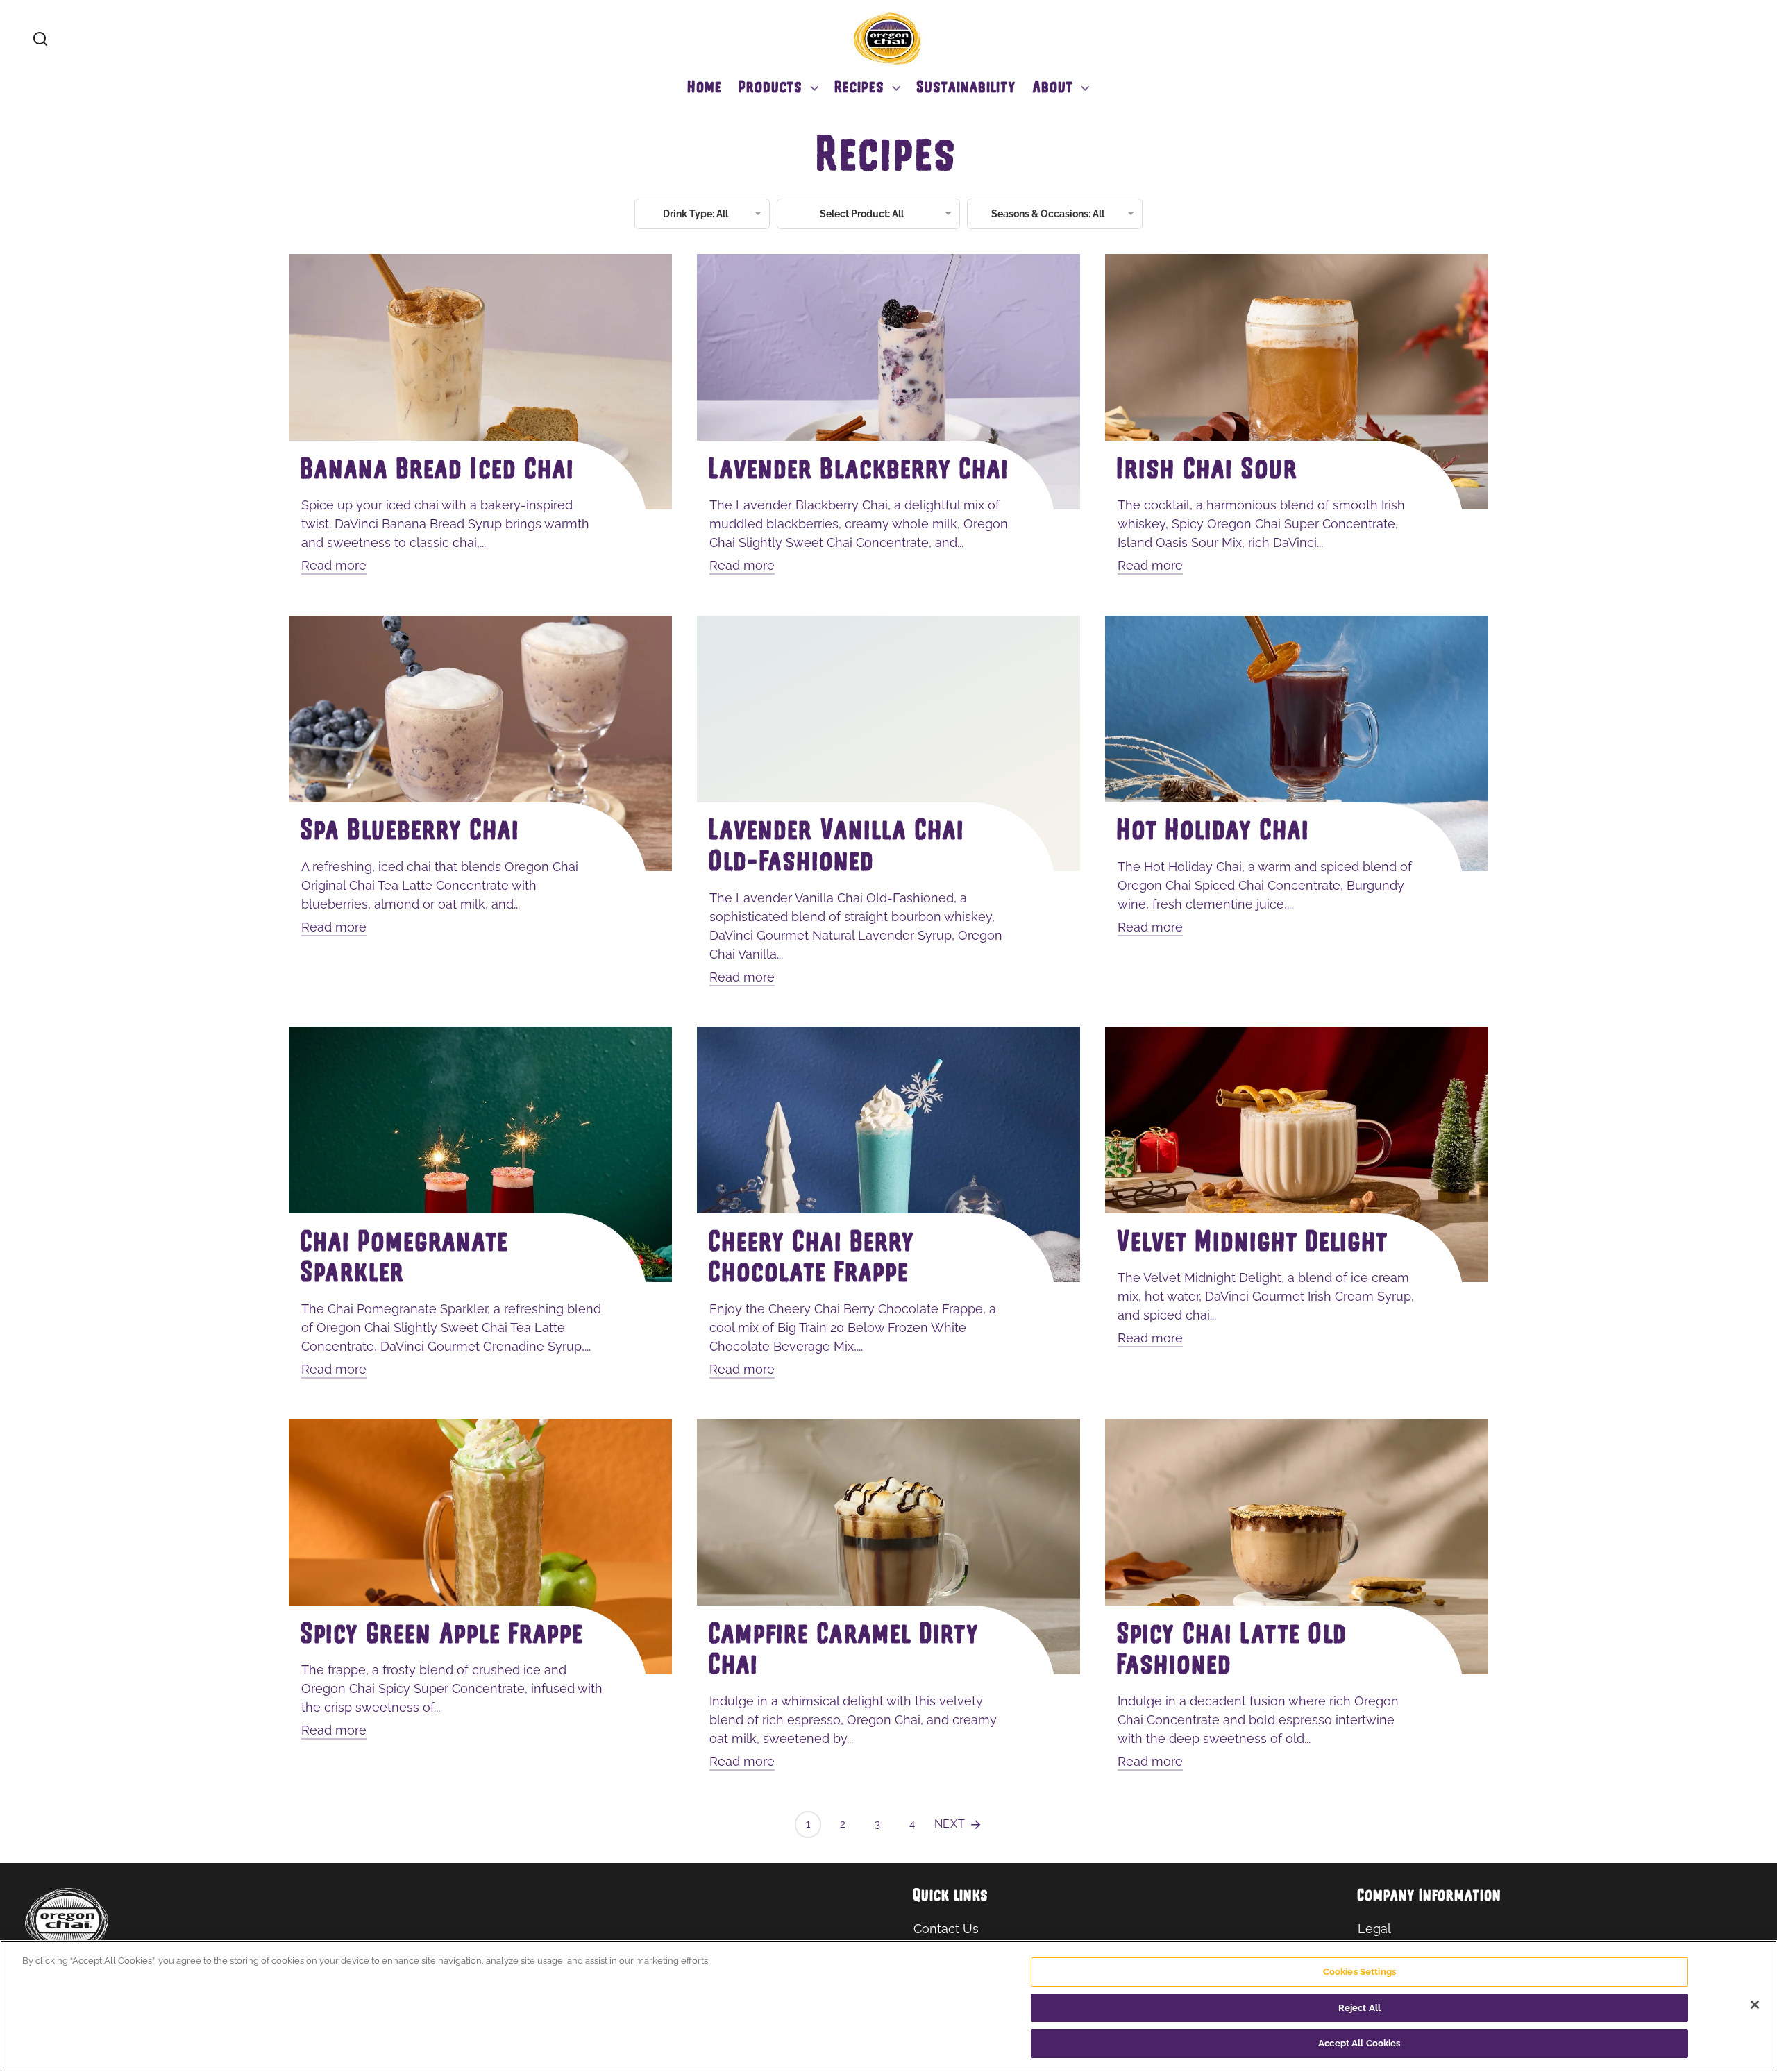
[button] (40, 39)
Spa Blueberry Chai (411, 833)
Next (952, 1824)
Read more (334, 565)
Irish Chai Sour (1208, 472)
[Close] (1755, 2005)
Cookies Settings (1359, 1972)
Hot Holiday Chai (1214, 833)
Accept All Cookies (1359, 2043)
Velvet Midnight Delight (1253, 1244)
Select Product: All (862, 214)
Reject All (1359, 2008)
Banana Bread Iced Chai (438, 472)
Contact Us (946, 1929)
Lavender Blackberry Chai (860, 472)
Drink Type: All (696, 214)
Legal (1374, 1929)
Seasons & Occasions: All (1048, 214)
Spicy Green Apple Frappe (443, 1636)
